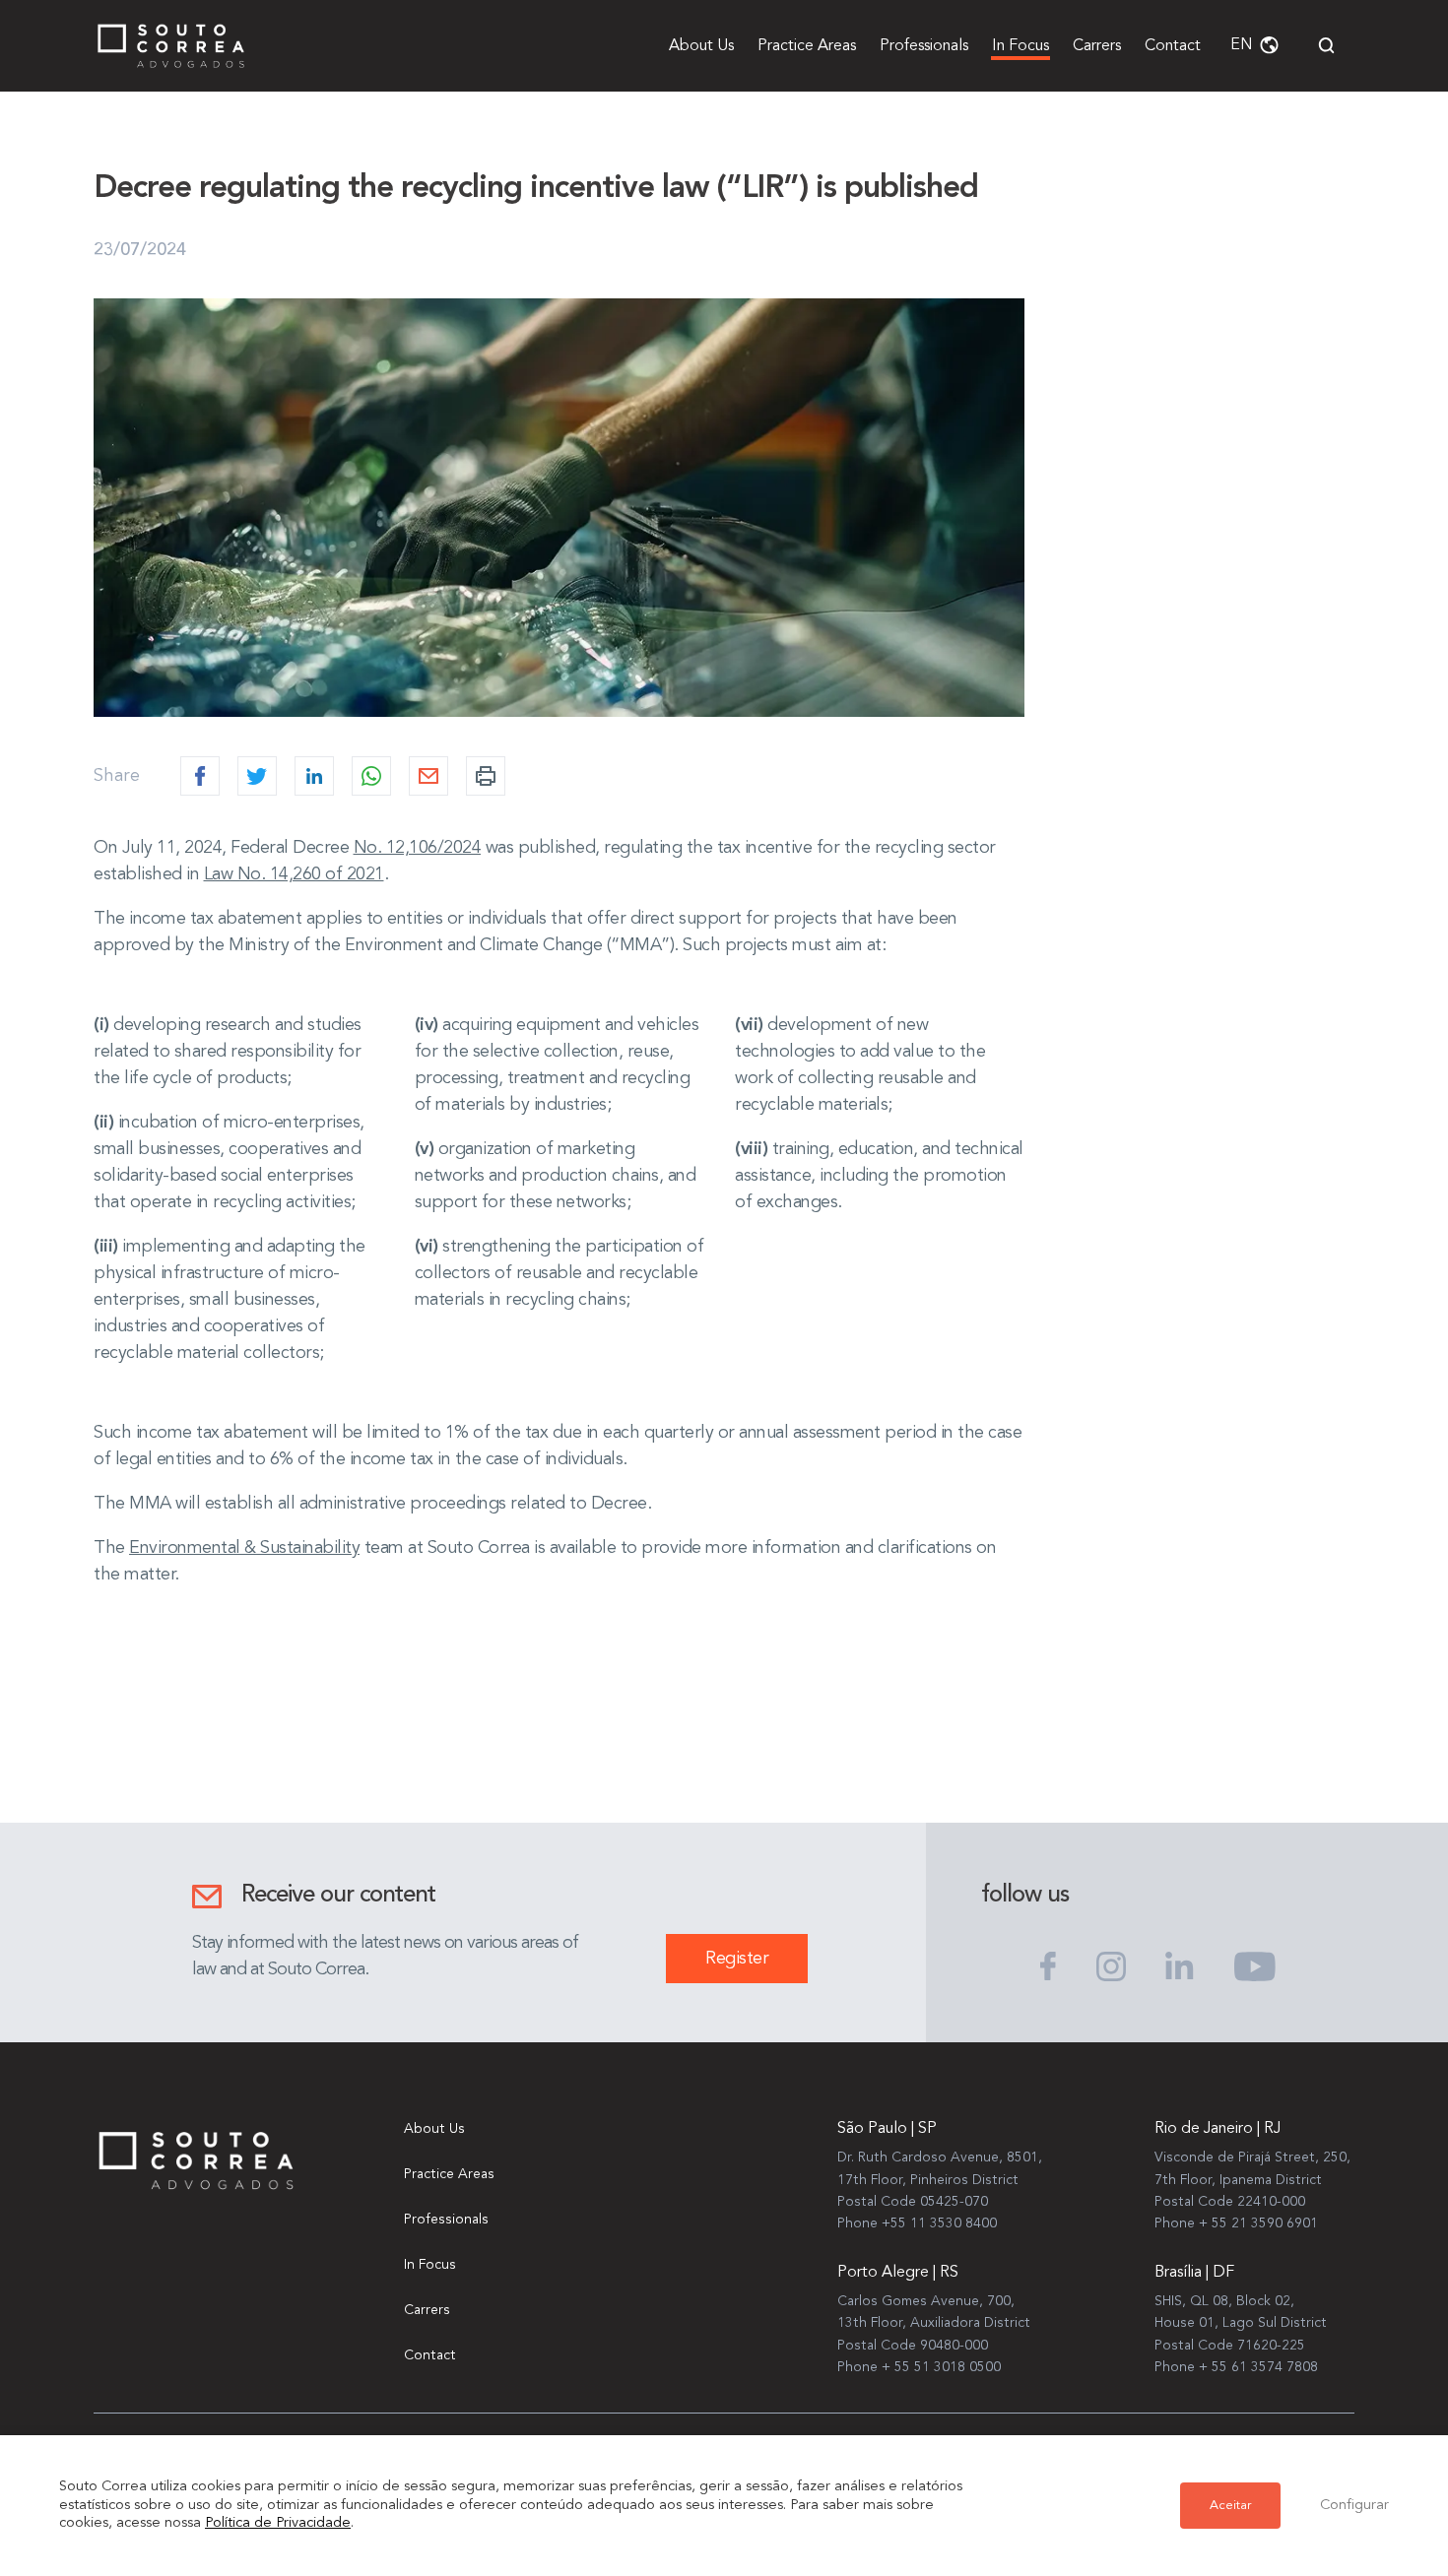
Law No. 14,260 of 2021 (294, 874)
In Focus (1020, 46)
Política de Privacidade (278, 2523)
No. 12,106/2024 (418, 848)
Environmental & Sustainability (244, 1548)
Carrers (1097, 46)
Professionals (924, 46)
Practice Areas (807, 46)
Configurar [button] (1354, 2506)
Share (117, 776)
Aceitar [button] (1230, 2506)
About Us (701, 46)
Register (737, 1959)
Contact (1173, 46)
